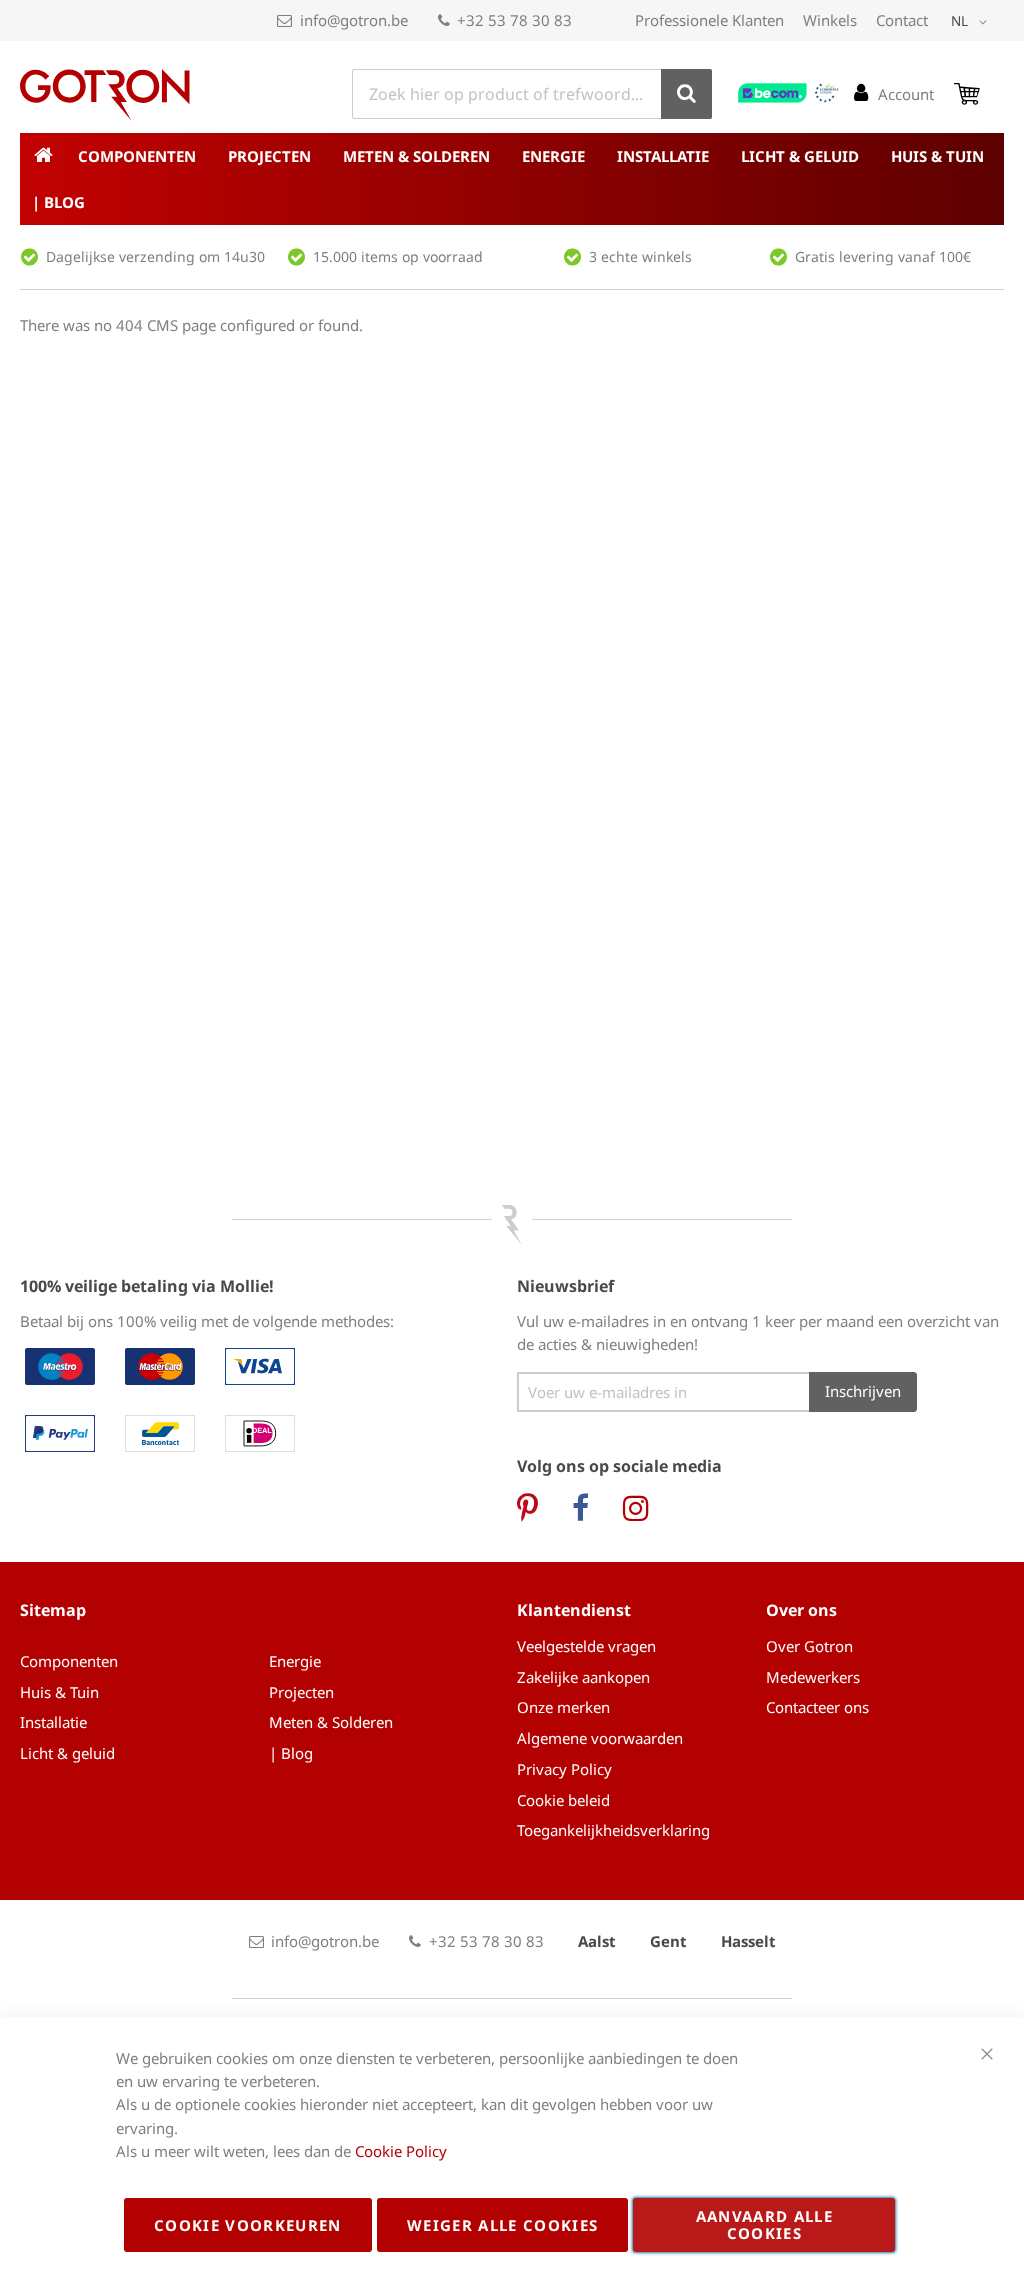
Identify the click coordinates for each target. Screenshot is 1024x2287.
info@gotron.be (354, 20)
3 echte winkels (640, 256)
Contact (902, 20)
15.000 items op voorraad (398, 256)
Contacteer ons (817, 1707)
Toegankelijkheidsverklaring (613, 1830)
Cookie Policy (401, 2151)
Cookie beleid (563, 1800)
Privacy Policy (564, 1769)
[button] (972, 22)
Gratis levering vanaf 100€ (883, 256)
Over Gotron (809, 1646)
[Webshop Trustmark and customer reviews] (789, 93)
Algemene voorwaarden (600, 1738)
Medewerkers (813, 1677)
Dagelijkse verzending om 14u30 (155, 256)
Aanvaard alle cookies (765, 2224)
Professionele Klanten (709, 20)
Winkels (830, 20)
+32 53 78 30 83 (514, 20)
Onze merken (563, 1707)
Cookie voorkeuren (248, 2225)
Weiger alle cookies (503, 2225)
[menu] (512, 179)
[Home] (43, 156)
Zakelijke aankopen (583, 1677)
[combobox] (532, 94)
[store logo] (105, 95)
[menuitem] (141, 156)
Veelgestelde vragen (586, 1646)
